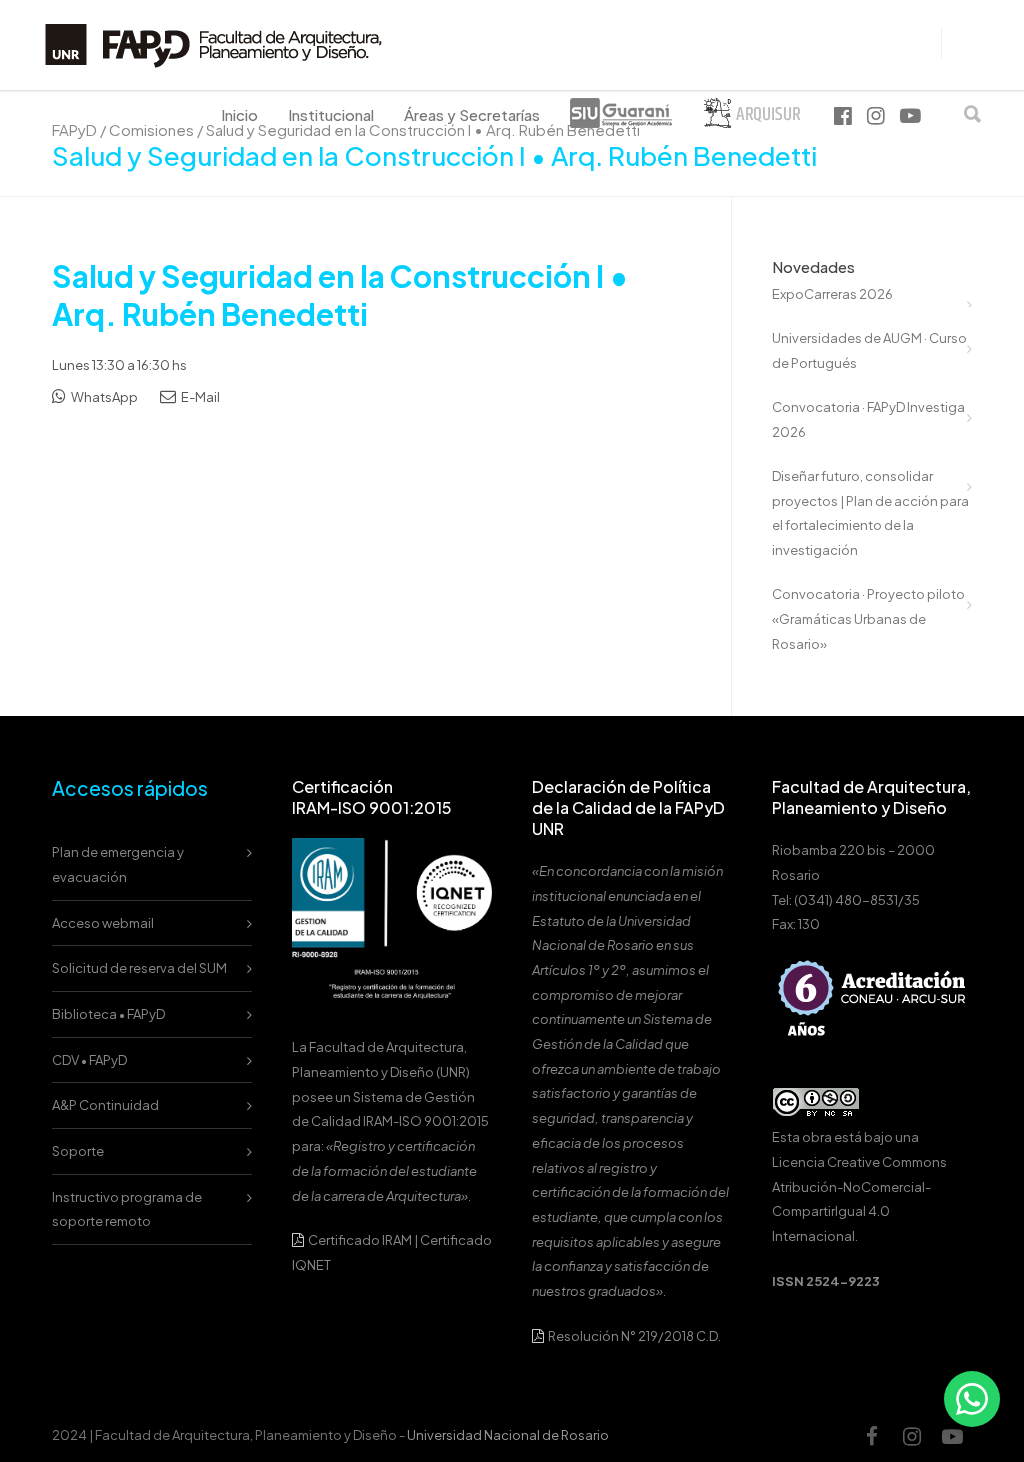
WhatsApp (103, 397)
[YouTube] (952, 1436)
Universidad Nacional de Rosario (508, 1435)
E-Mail (199, 397)
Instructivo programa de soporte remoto (127, 1209)
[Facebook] (872, 1436)
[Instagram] (912, 1436)
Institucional (331, 114)
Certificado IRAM (360, 1240)
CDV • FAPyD (89, 1060)
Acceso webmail (103, 923)
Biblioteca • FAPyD (108, 1014)
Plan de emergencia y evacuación (118, 864)
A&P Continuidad (105, 1105)
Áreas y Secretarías (472, 114)
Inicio (239, 114)
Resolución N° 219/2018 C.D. (633, 1336)
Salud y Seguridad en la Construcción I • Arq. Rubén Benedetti (340, 295)
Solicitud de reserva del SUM (139, 968)
